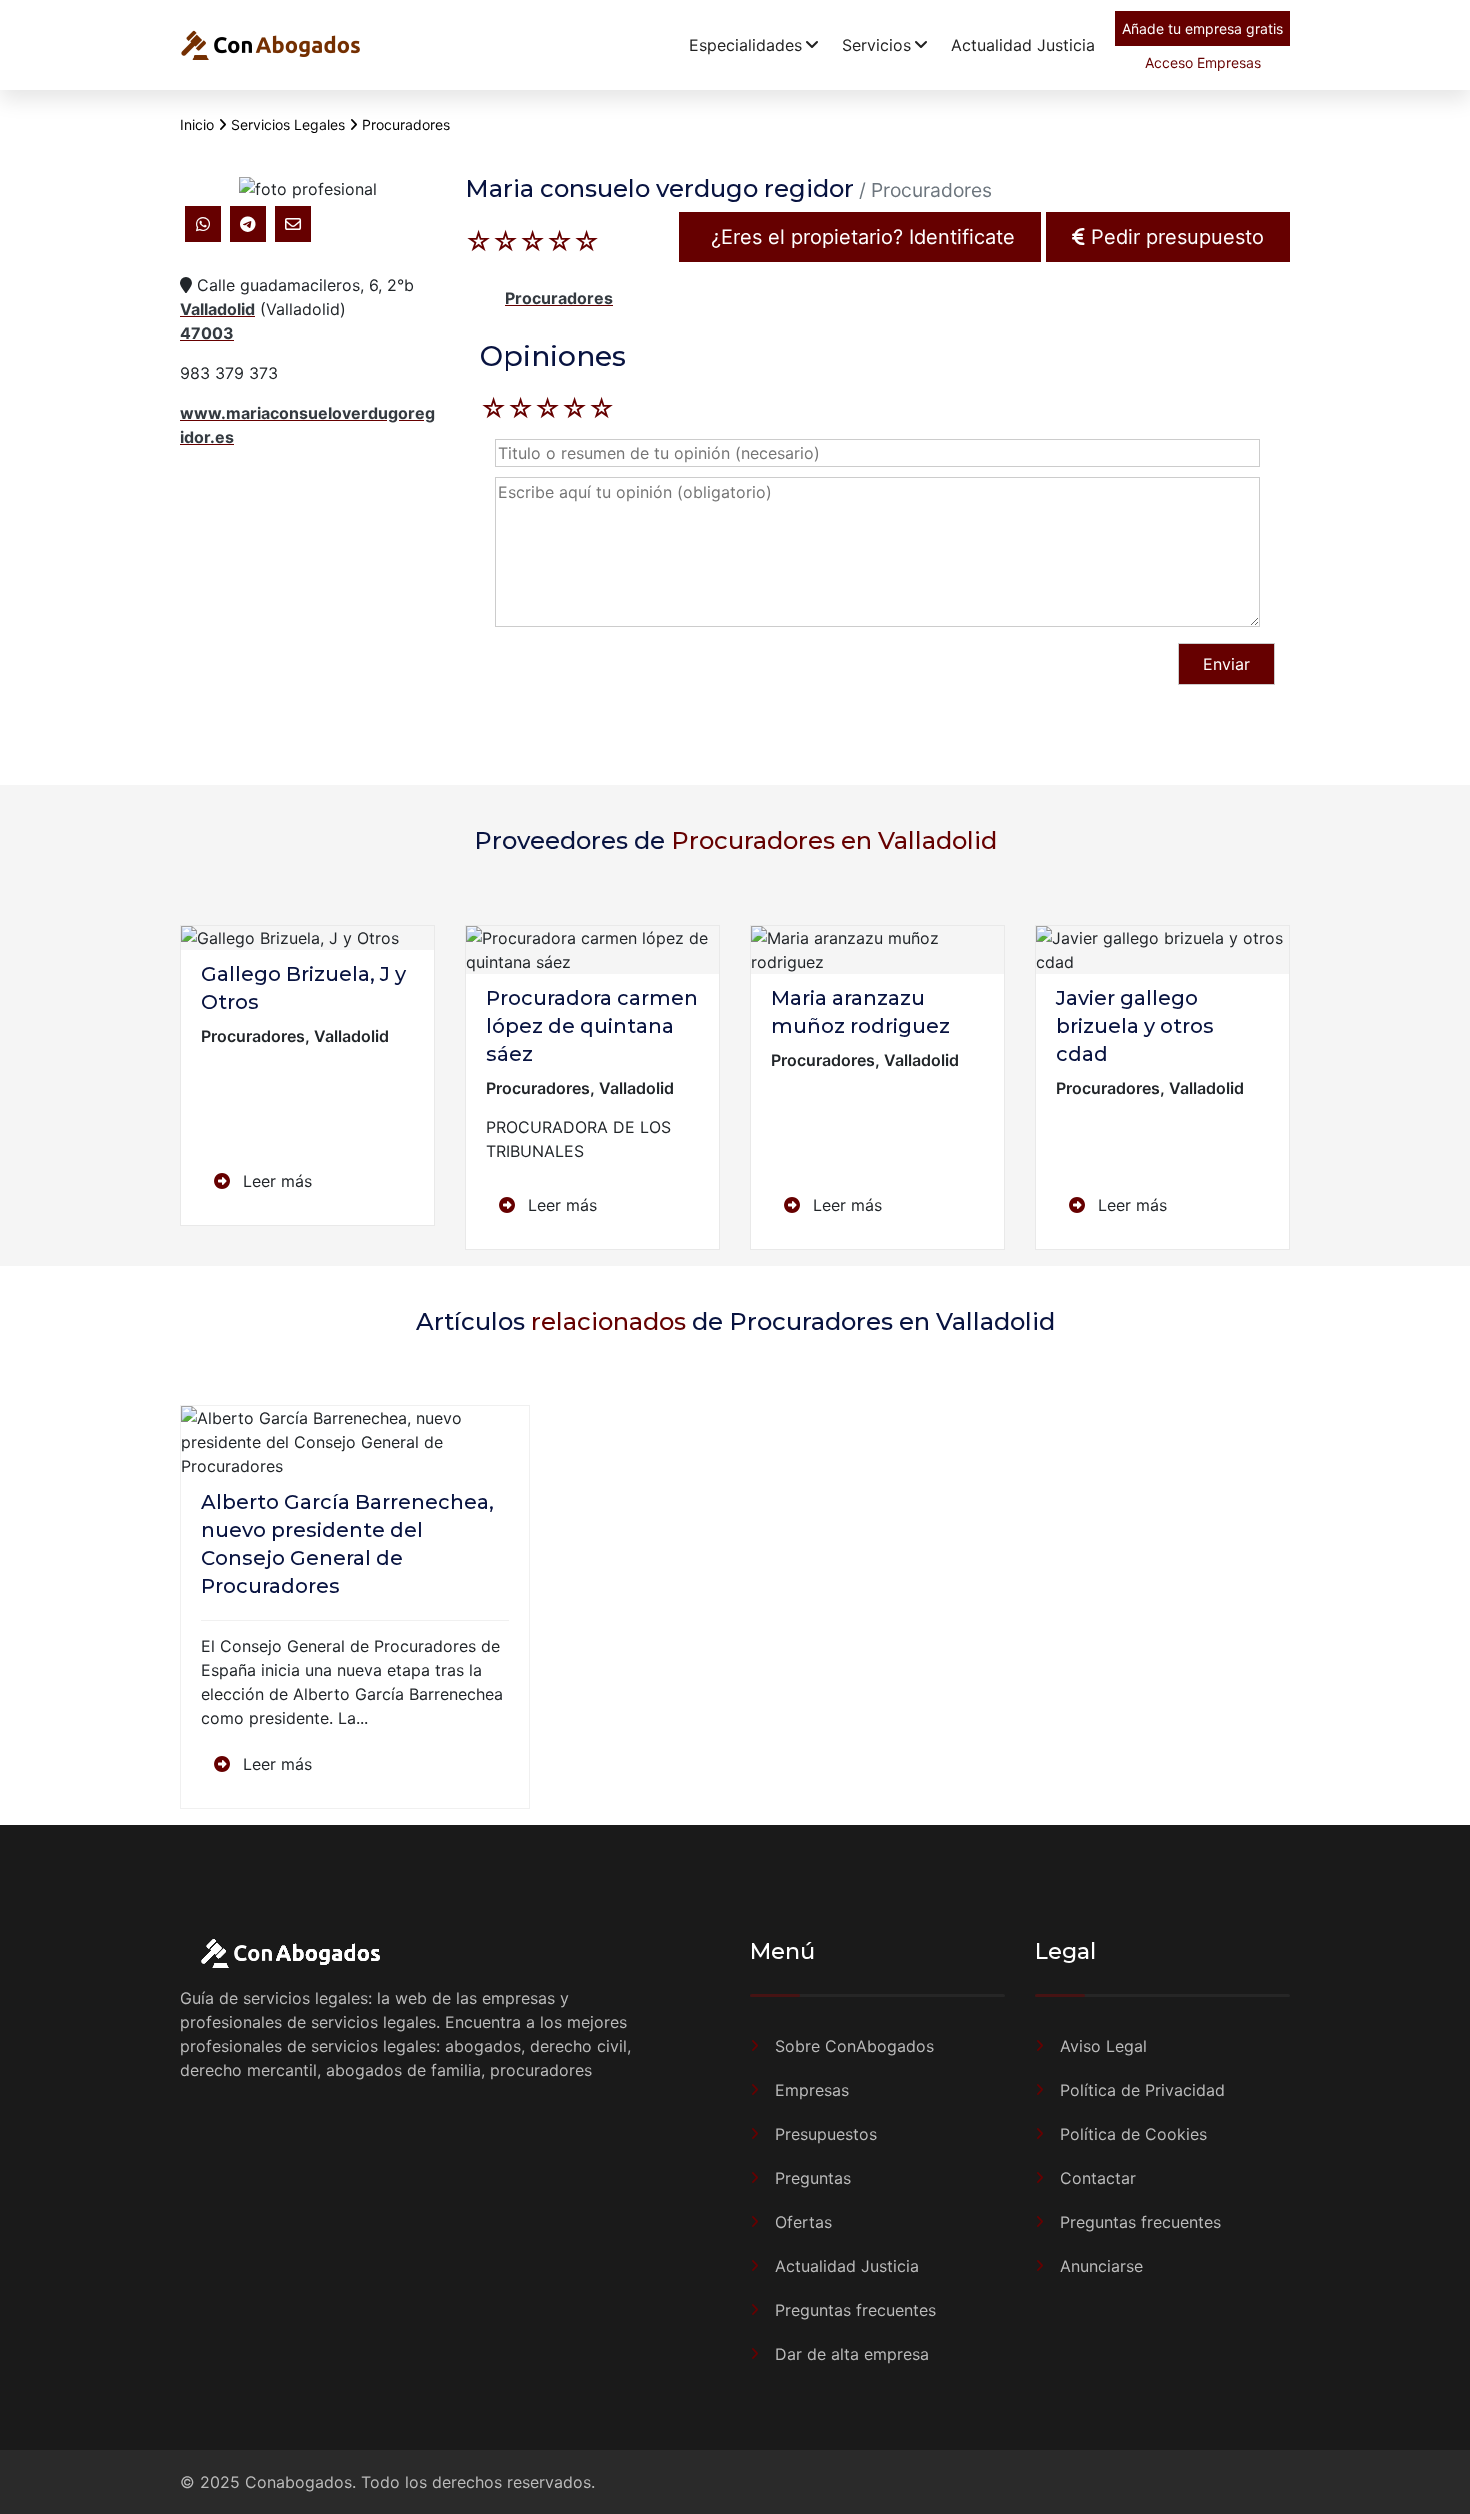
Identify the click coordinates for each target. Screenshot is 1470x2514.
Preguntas (813, 2178)
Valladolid (217, 309)
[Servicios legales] (270, 45)
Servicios (876, 45)
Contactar (1098, 2178)
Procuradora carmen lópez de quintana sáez (592, 1026)
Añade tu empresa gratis (1202, 28)
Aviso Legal (1103, 2046)
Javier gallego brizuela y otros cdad (1135, 1026)
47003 (207, 333)
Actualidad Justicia (1023, 45)
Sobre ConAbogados (854, 2046)
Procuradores (559, 298)
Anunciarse (1101, 2266)
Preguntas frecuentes (855, 2310)
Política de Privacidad (1142, 2090)
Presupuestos (826, 2134)
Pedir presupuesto (1174, 237)
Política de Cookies (1133, 2134)
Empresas (812, 2090)
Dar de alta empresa (852, 2354)
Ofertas (803, 2222)
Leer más (275, 1181)
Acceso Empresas (1203, 62)
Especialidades (745, 45)
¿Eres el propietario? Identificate (860, 237)
